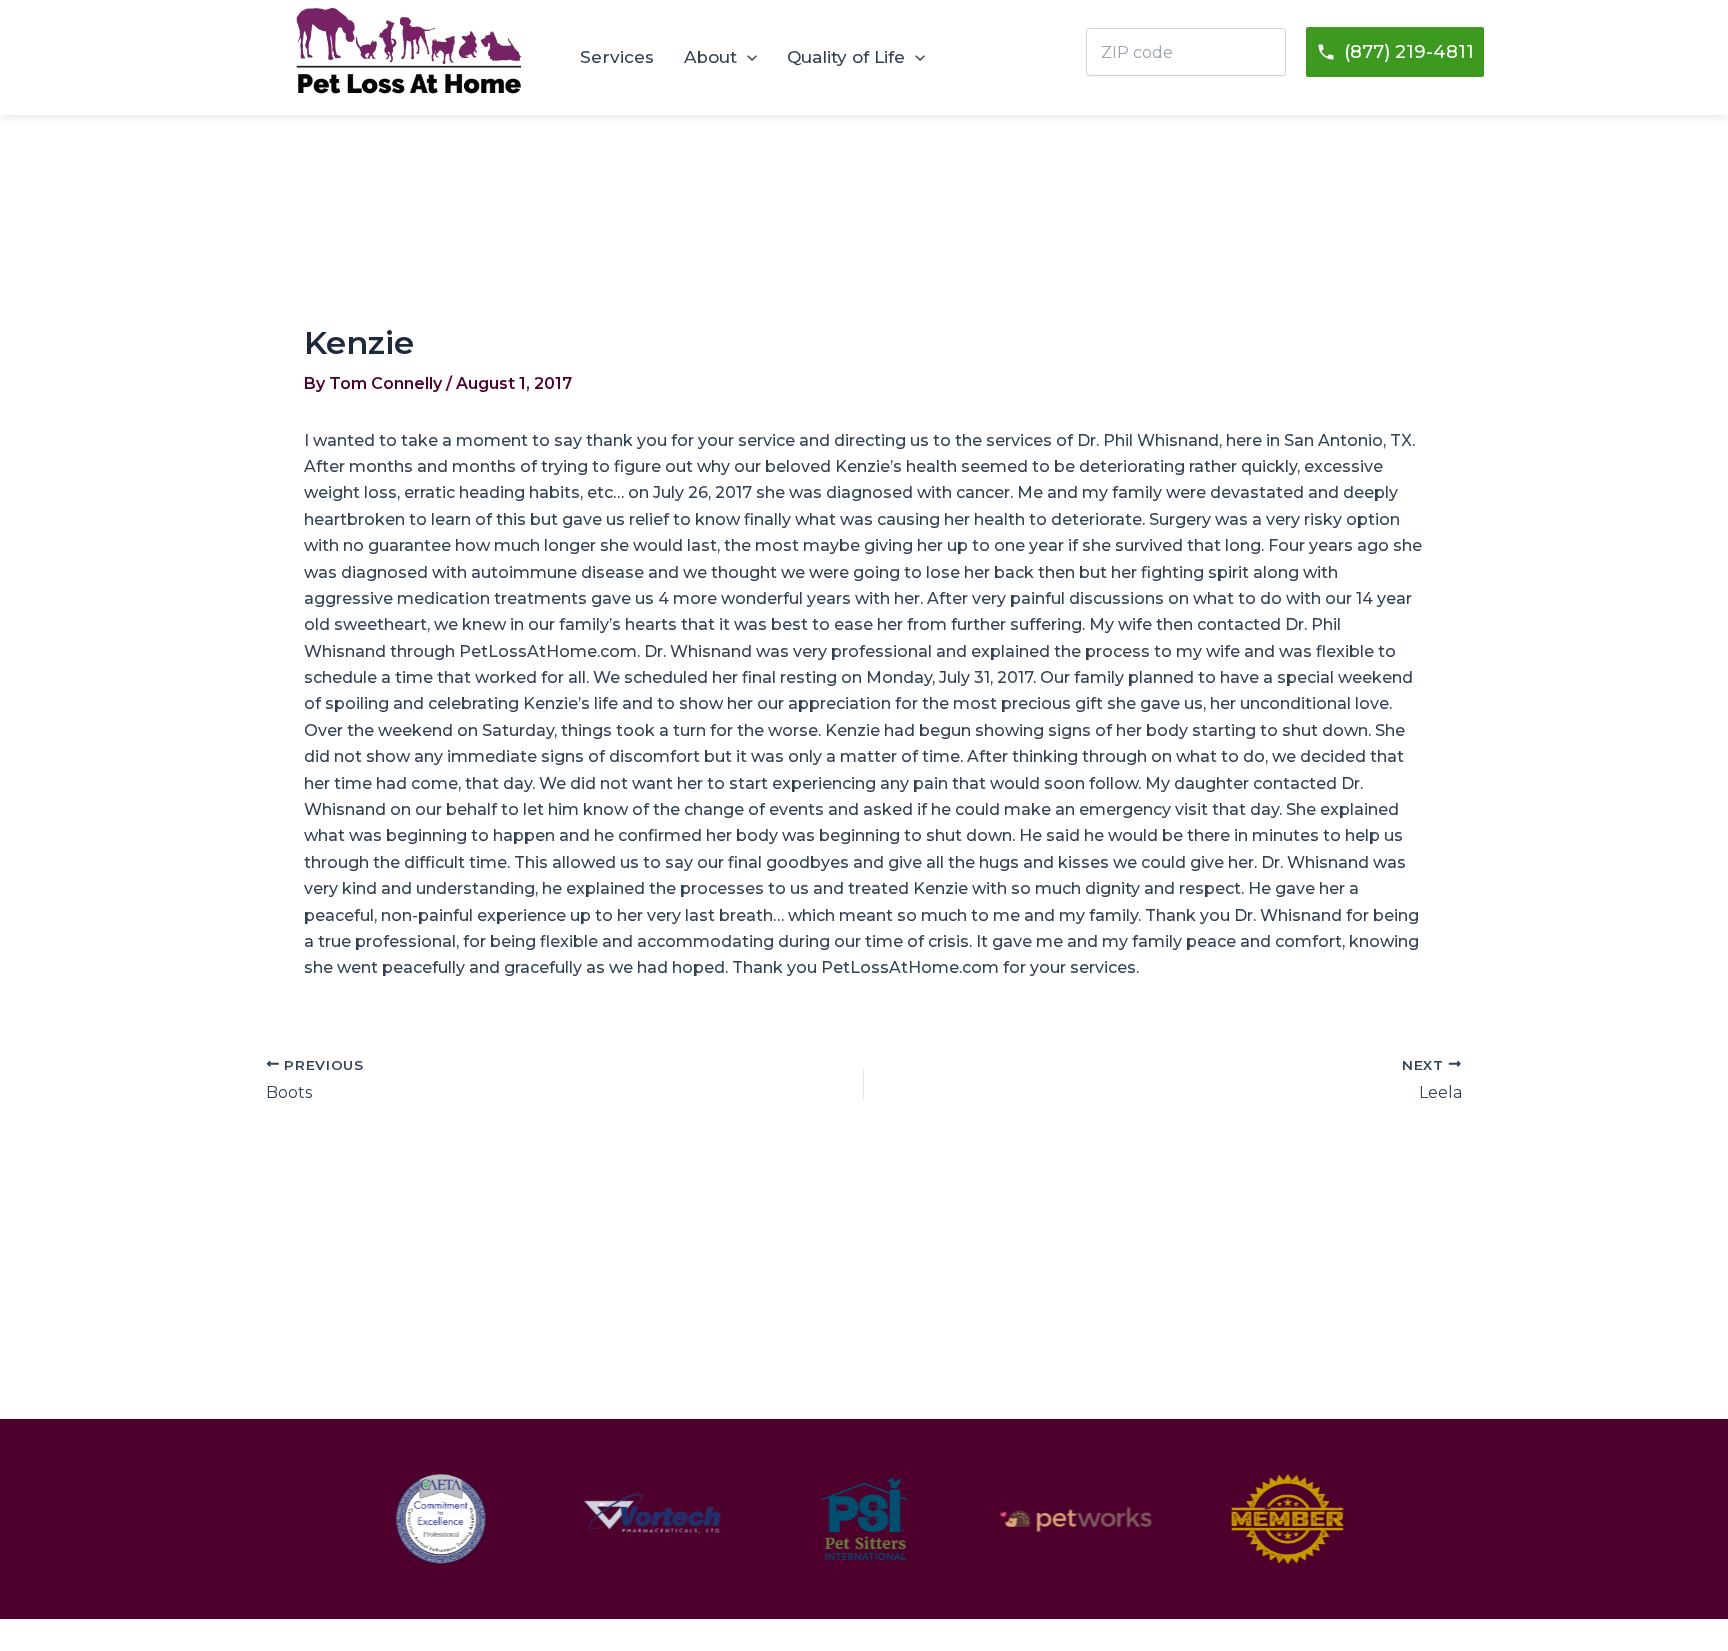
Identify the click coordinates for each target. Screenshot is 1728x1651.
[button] (747, 57)
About (710, 57)
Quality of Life (846, 57)
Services (617, 57)
